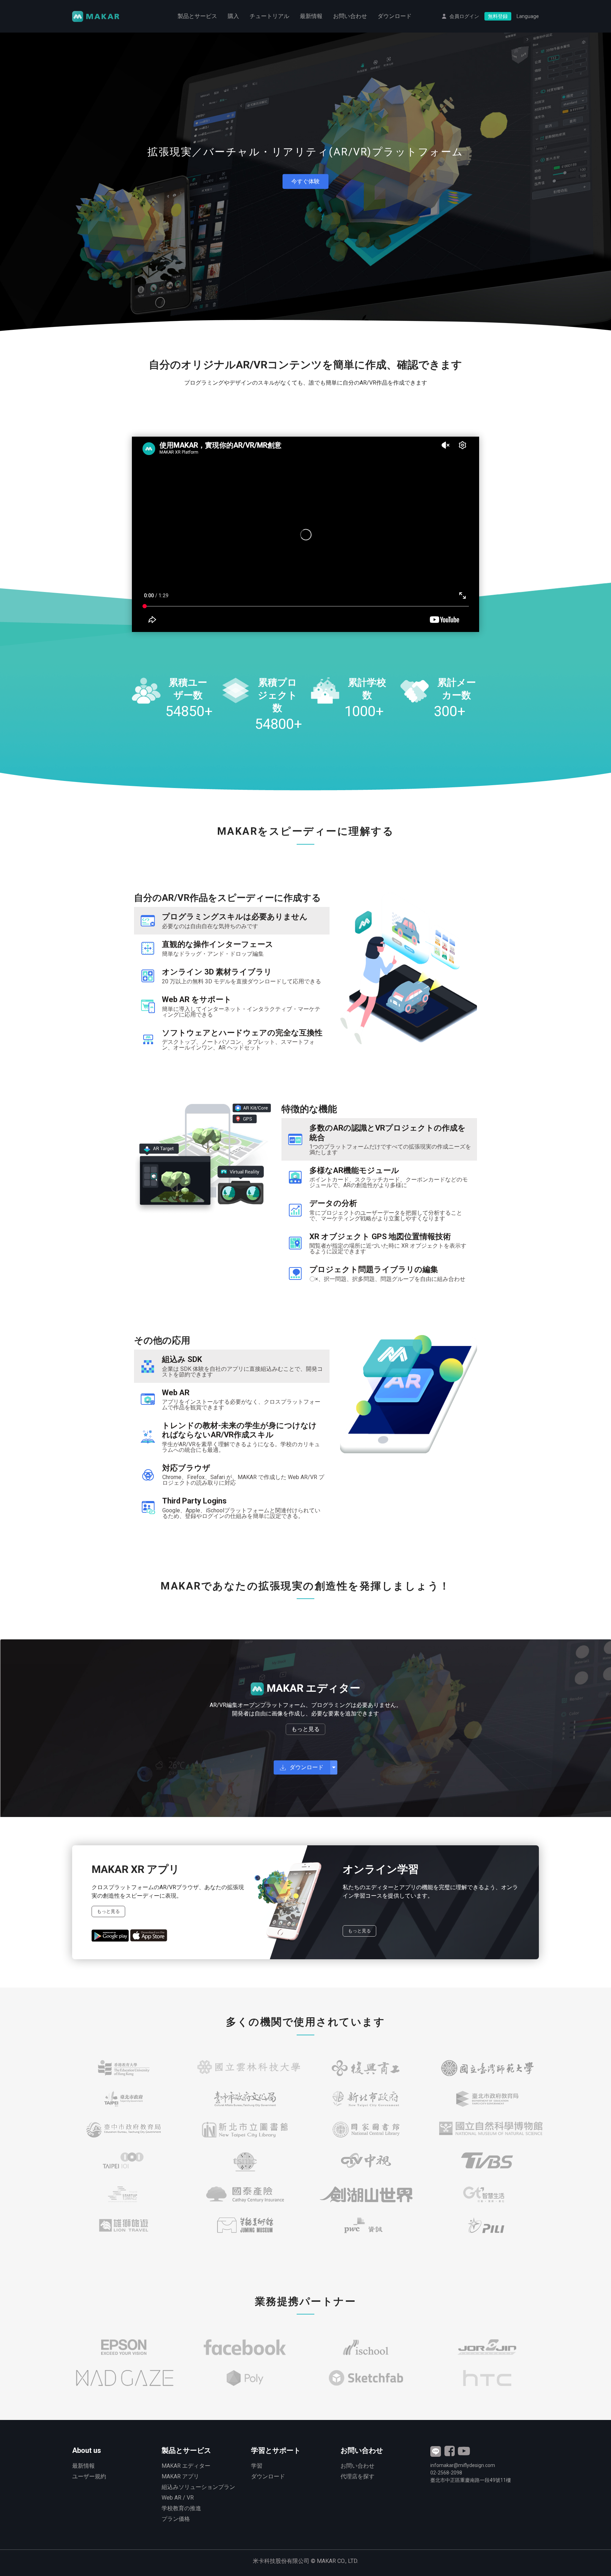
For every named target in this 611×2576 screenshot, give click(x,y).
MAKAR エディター (186, 2466)
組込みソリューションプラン (198, 2487)
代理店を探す (357, 2476)
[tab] (232, 921)
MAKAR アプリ (180, 2476)
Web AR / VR (178, 2498)
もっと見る (305, 1729)
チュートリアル (269, 16)
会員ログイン (464, 16)
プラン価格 (176, 2519)
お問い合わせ (350, 16)
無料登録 (498, 16)
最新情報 (311, 16)
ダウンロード (395, 16)
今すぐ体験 (305, 181)
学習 (257, 2466)
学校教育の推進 (181, 2508)
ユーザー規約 (89, 2476)
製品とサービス (197, 16)
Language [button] (528, 16)
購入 (233, 16)
